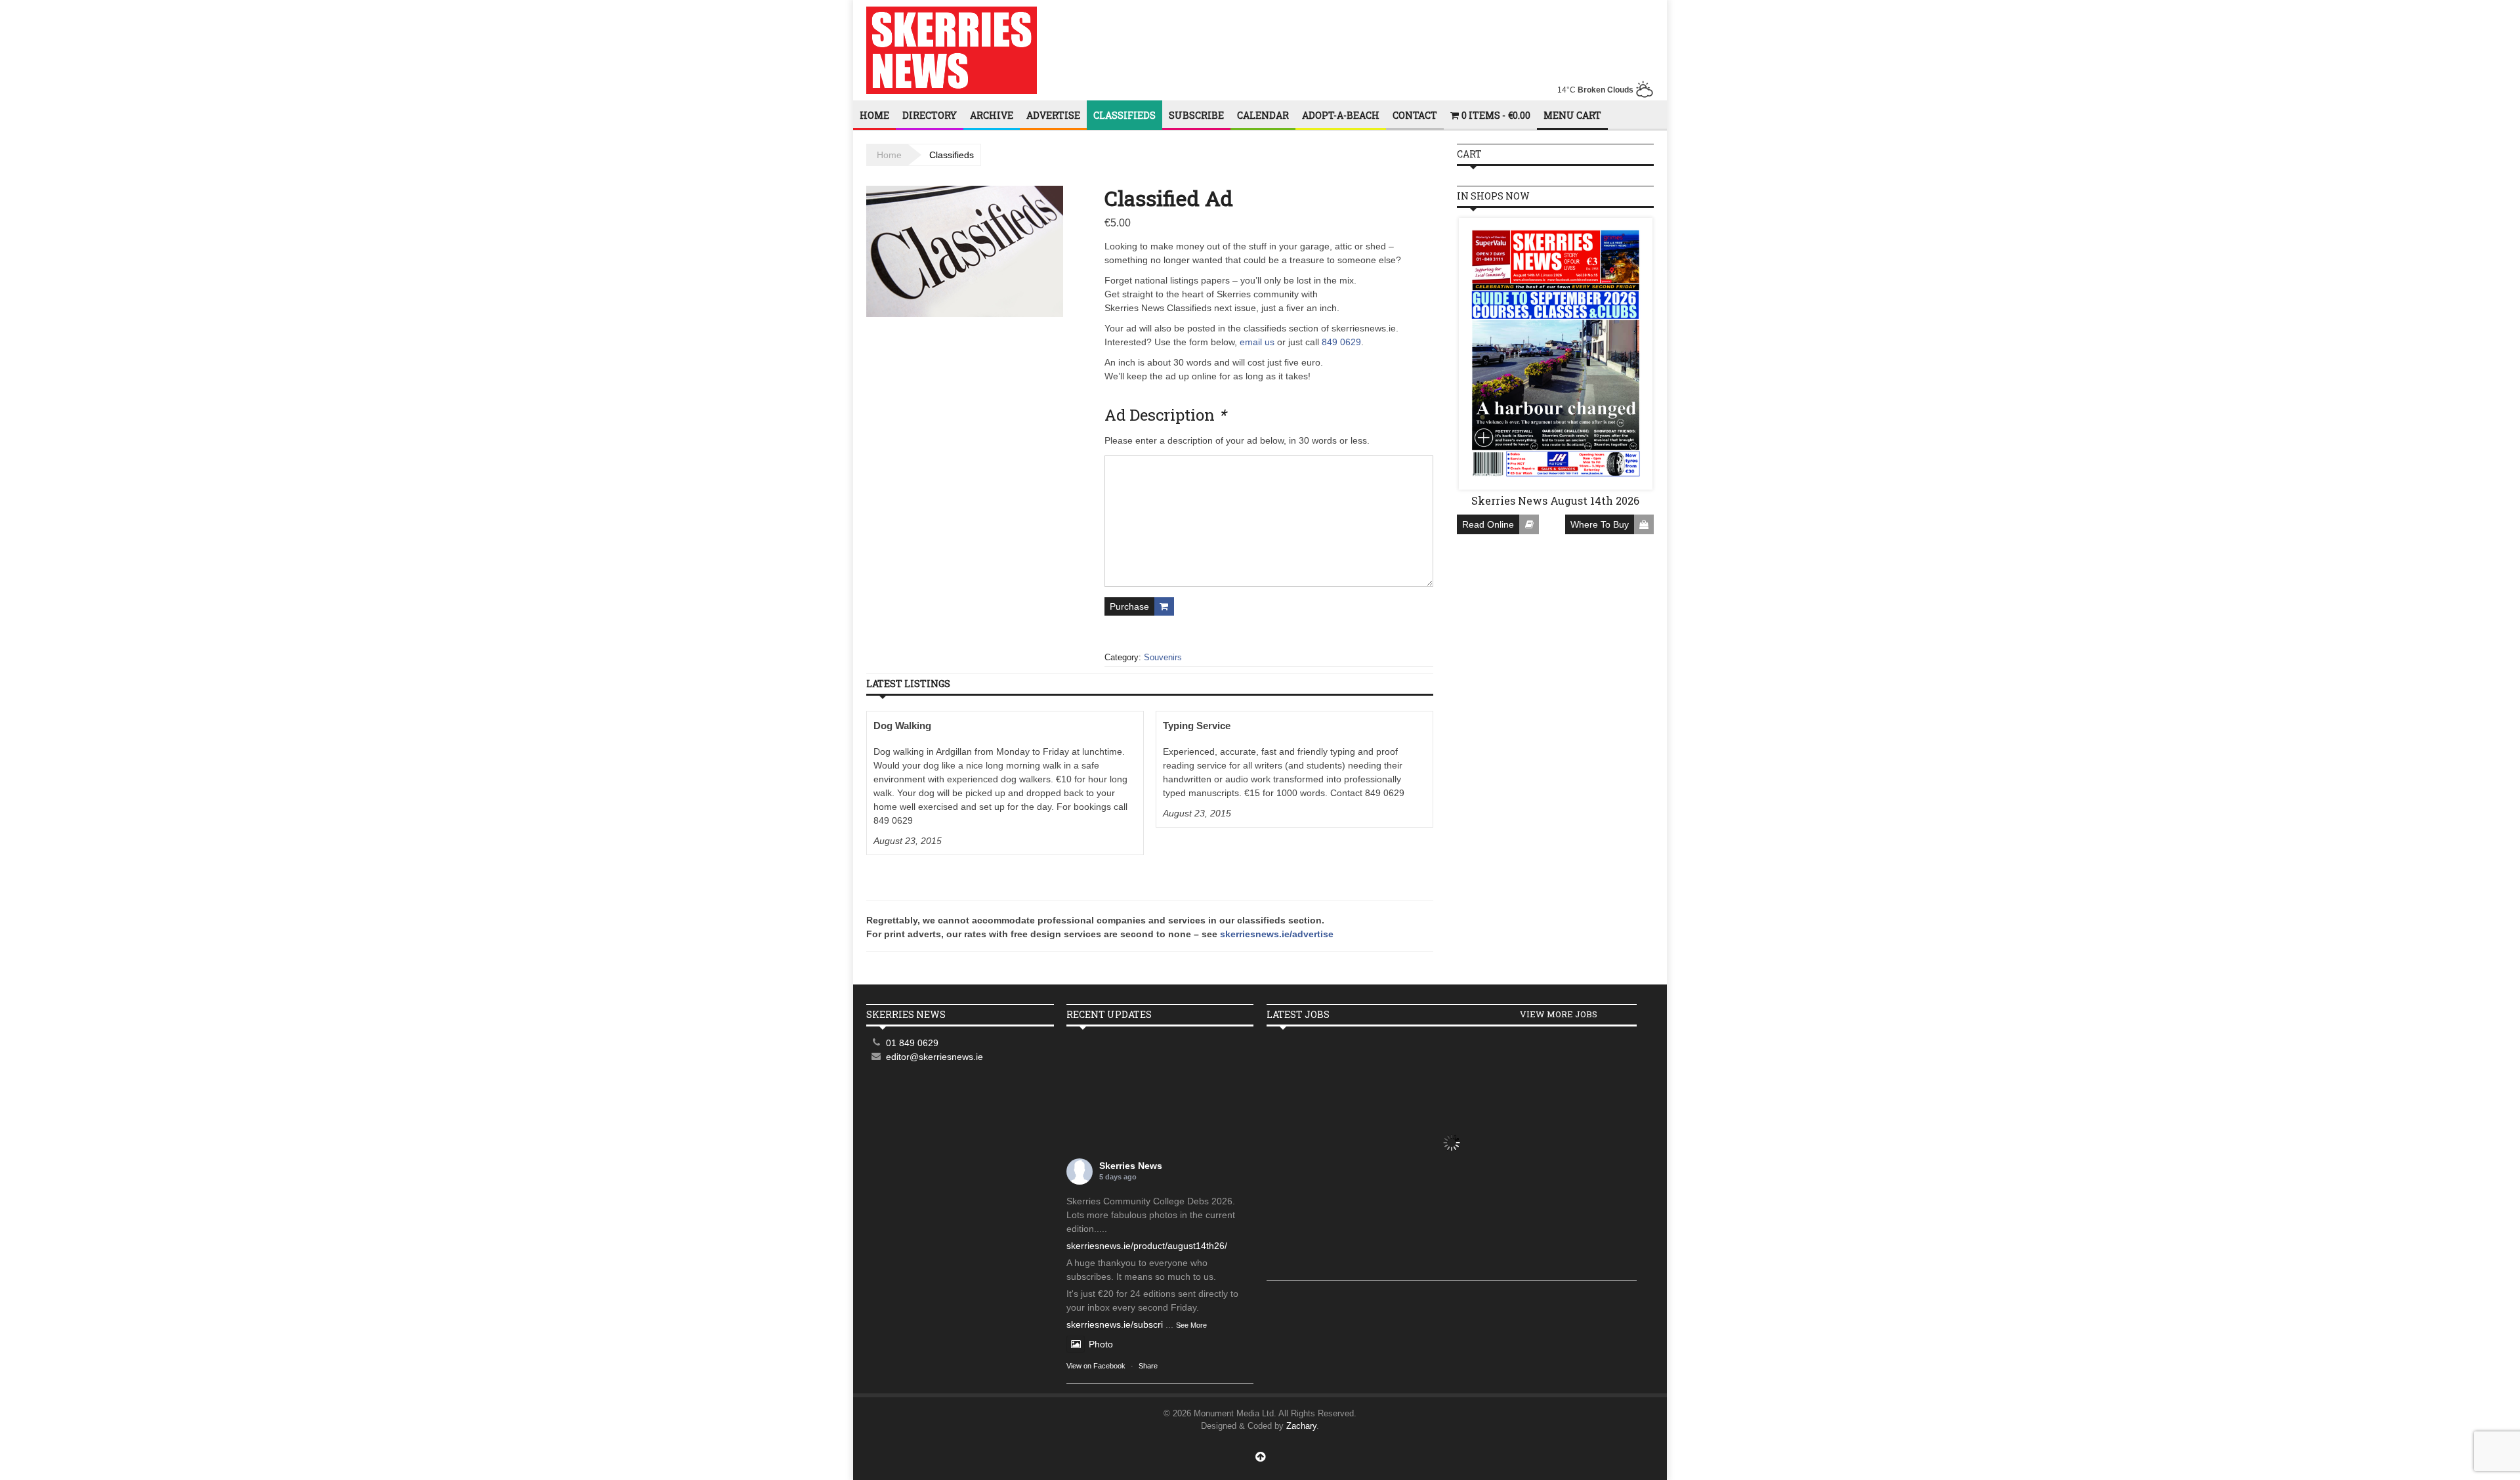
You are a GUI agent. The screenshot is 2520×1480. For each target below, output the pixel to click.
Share (1148, 1366)
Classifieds (1124, 115)
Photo (1101, 1344)
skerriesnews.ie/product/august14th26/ (1147, 1246)
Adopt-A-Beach (1341, 115)
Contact (1415, 115)
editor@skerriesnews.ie (934, 1057)
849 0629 (1341, 342)
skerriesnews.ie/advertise (1277, 934)
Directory (930, 115)
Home (874, 115)
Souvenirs (1163, 657)
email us (1257, 342)
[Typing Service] (1294, 769)
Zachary (1301, 1426)
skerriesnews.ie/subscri (1115, 1324)
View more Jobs (1559, 1014)
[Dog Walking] (1005, 783)
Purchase (1129, 606)
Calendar (1263, 115)
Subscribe (1196, 115)
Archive (992, 115)
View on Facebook (1096, 1366)
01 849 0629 (912, 1043)
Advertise (1053, 115)
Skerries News (1131, 1166)
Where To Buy (1600, 524)
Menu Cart (1572, 115)
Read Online (1488, 524)
